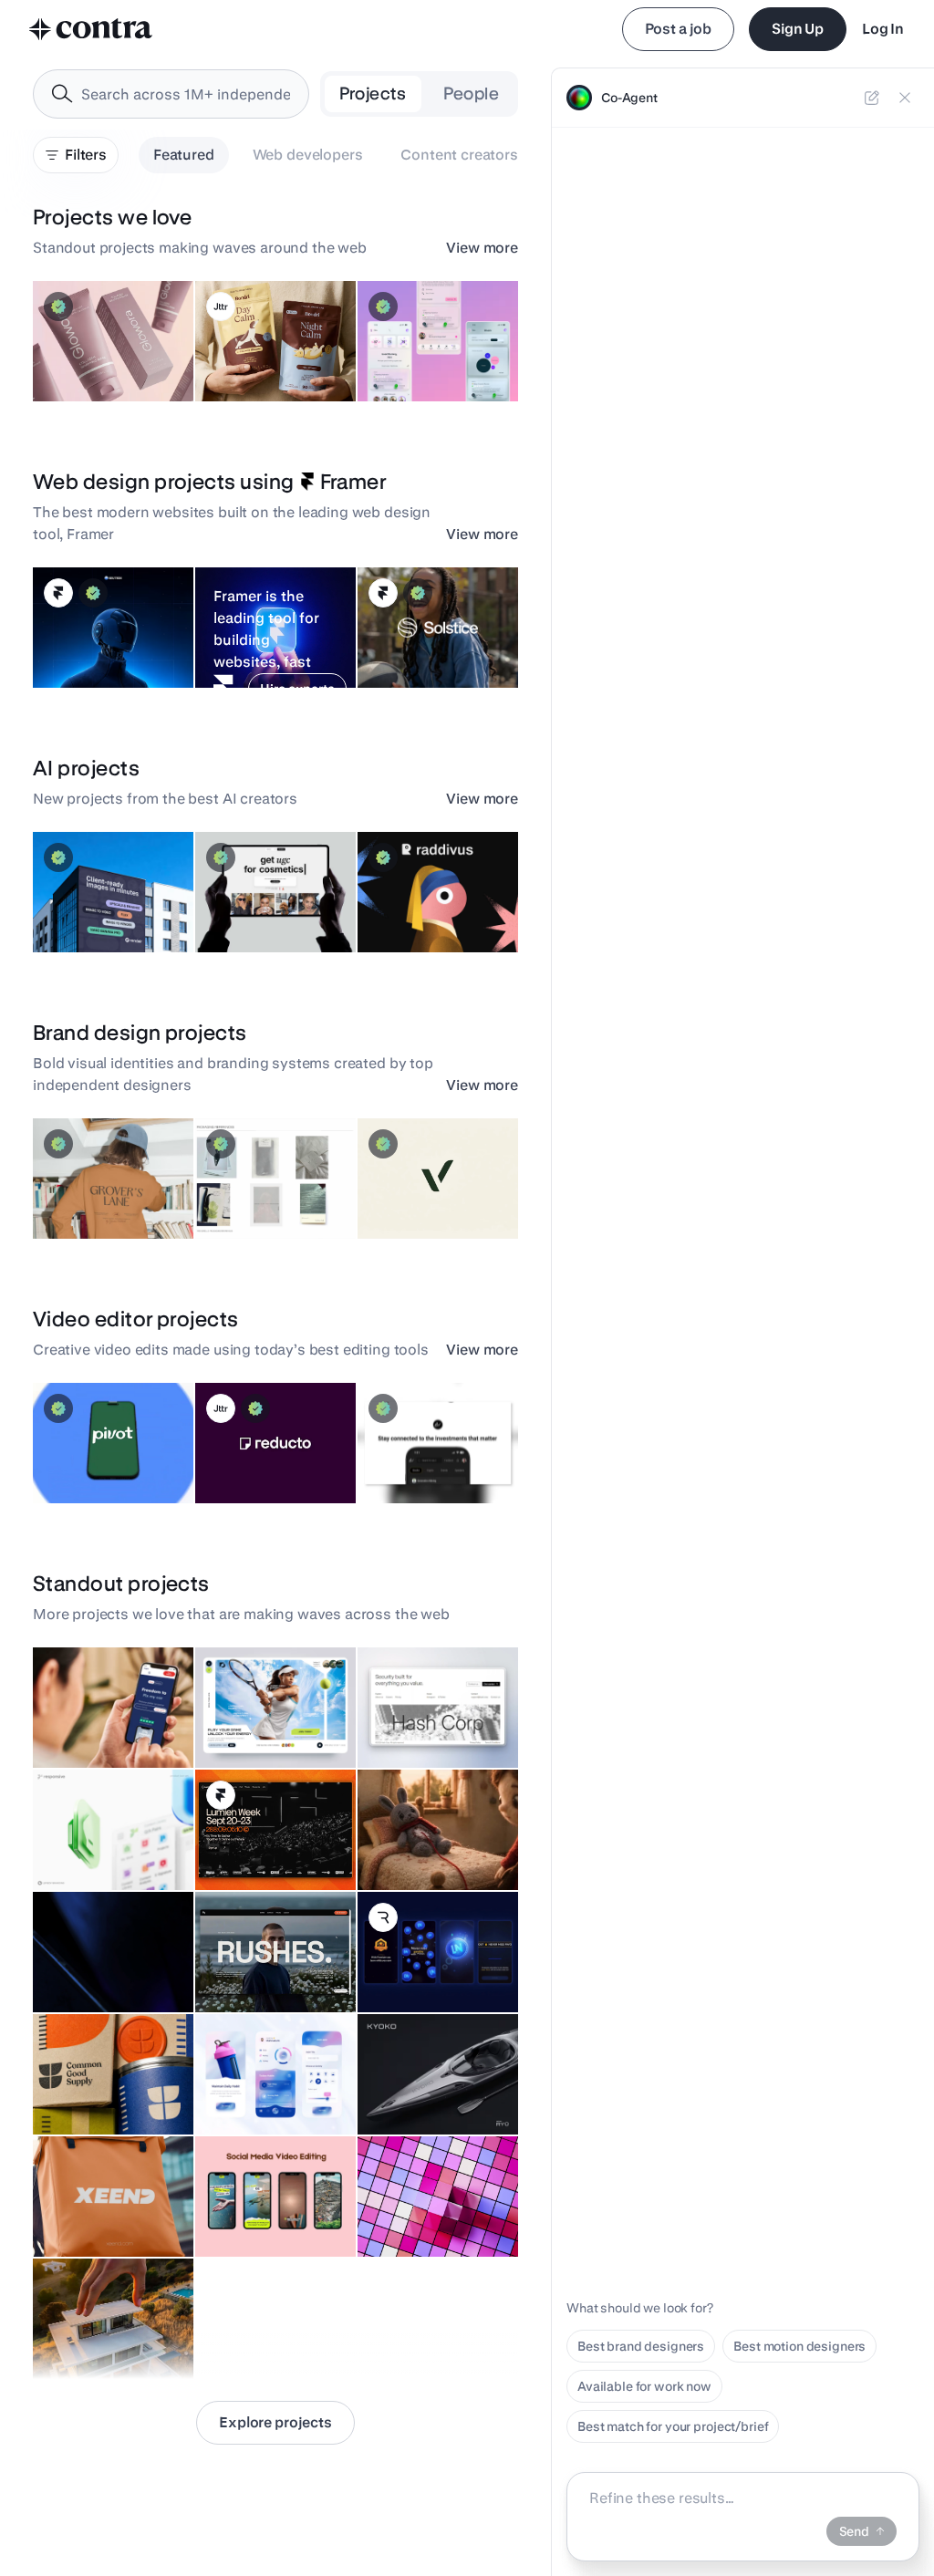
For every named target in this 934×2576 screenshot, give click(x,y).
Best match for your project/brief (673, 2426)
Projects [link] (373, 93)
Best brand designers (641, 2346)
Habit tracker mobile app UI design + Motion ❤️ (266, 2082)
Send (854, 2531)
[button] (113, 341)
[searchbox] (186, 94)
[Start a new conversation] (872, 98)
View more (482, 248)
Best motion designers (799, 2346)
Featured (184, 155)
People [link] (471, 93)
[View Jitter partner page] (221, 306)
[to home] (91, 29)
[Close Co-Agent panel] (905, 98)
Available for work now (644, 2386)
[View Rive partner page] (383, 1917)
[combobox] (171, 94)
